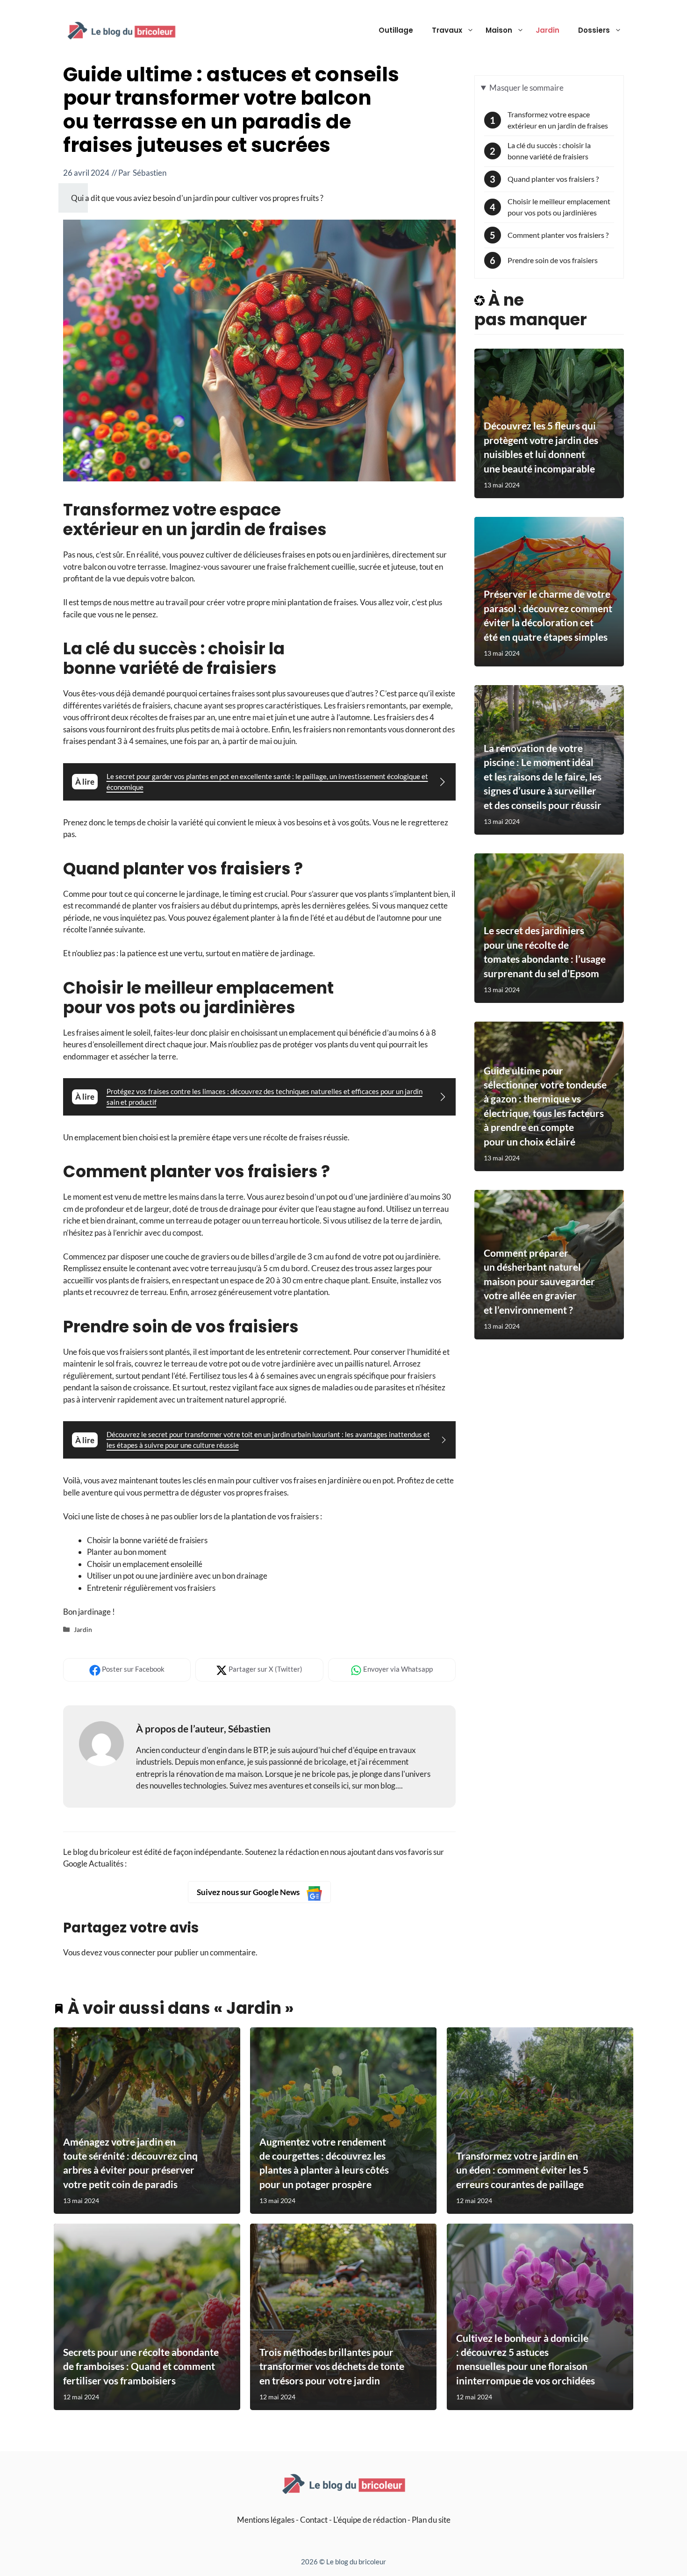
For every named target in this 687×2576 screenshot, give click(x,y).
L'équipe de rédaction (370, 2520)
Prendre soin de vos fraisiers (553, 260)
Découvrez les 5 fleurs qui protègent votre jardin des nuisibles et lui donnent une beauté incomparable (541, 447)
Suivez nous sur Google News (249, 1892)
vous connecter (130, 1952)
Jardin (547, 30)
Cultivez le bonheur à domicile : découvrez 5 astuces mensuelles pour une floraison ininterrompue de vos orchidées (526, 2359)
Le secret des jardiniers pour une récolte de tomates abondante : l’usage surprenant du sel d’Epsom (545, 952)
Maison (499, 30)
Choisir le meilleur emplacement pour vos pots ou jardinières (559, 207)
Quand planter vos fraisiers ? (553, 179)
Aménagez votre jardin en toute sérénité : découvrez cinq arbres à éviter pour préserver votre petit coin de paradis (130, 2163)
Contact (314, 2520)
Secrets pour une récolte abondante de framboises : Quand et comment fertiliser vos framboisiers (141, 2367)
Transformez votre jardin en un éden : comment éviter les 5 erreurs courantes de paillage (522, 2170)
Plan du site (431, 2520)
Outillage (396, 30)
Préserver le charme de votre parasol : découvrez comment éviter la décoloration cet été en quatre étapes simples (548, 615)
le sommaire (526, 87)
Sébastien (150, 173)
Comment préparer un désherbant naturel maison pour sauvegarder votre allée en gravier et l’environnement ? (539, 1281)
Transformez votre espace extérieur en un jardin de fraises (558, 120)
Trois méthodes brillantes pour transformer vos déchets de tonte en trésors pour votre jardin (332, 2367)
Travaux (447, 30)
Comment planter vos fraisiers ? (558, 235)
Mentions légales (266, 2520)
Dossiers (594, 30)
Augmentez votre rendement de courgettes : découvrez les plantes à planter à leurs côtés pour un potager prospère (324, 2163)
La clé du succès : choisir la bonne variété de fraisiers (549, 151)
